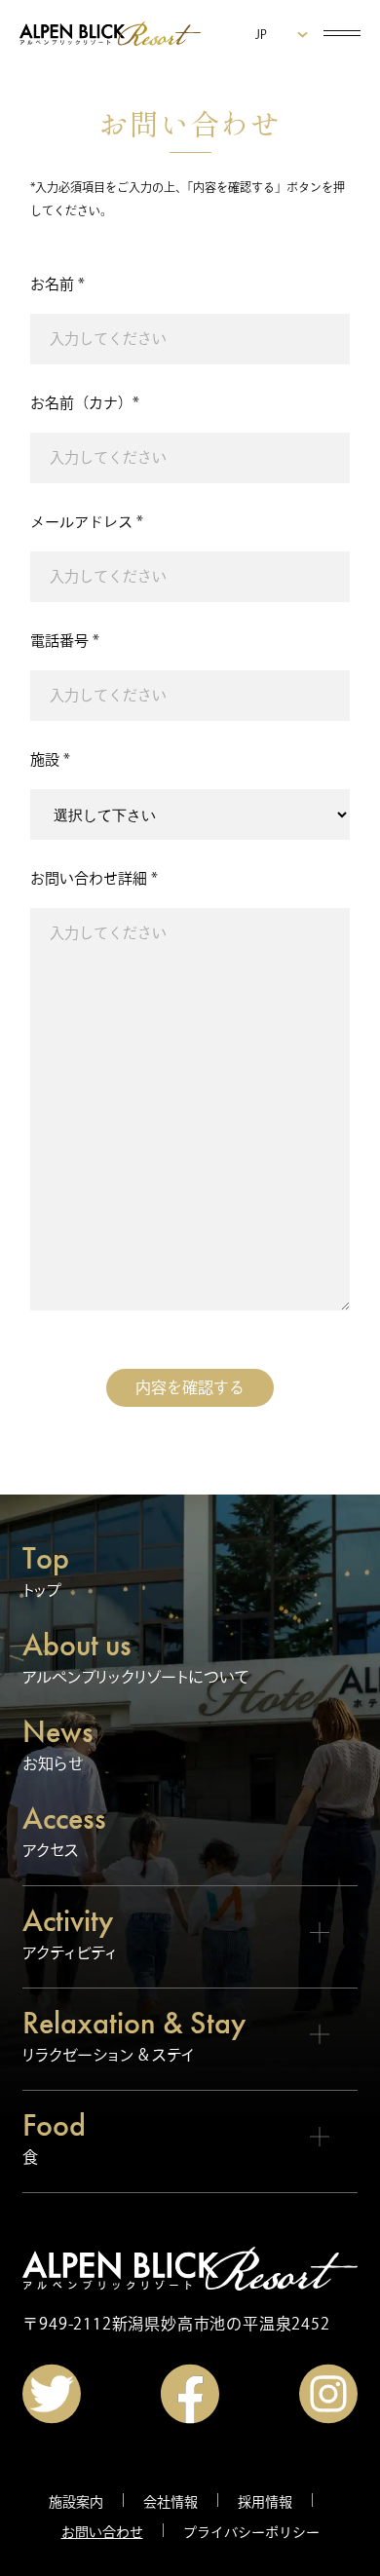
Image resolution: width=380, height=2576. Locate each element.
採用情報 (265, 2502)
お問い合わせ (102, 2532)
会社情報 (171, 2502)
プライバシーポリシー (251, 2532)
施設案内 (76, 2502)
